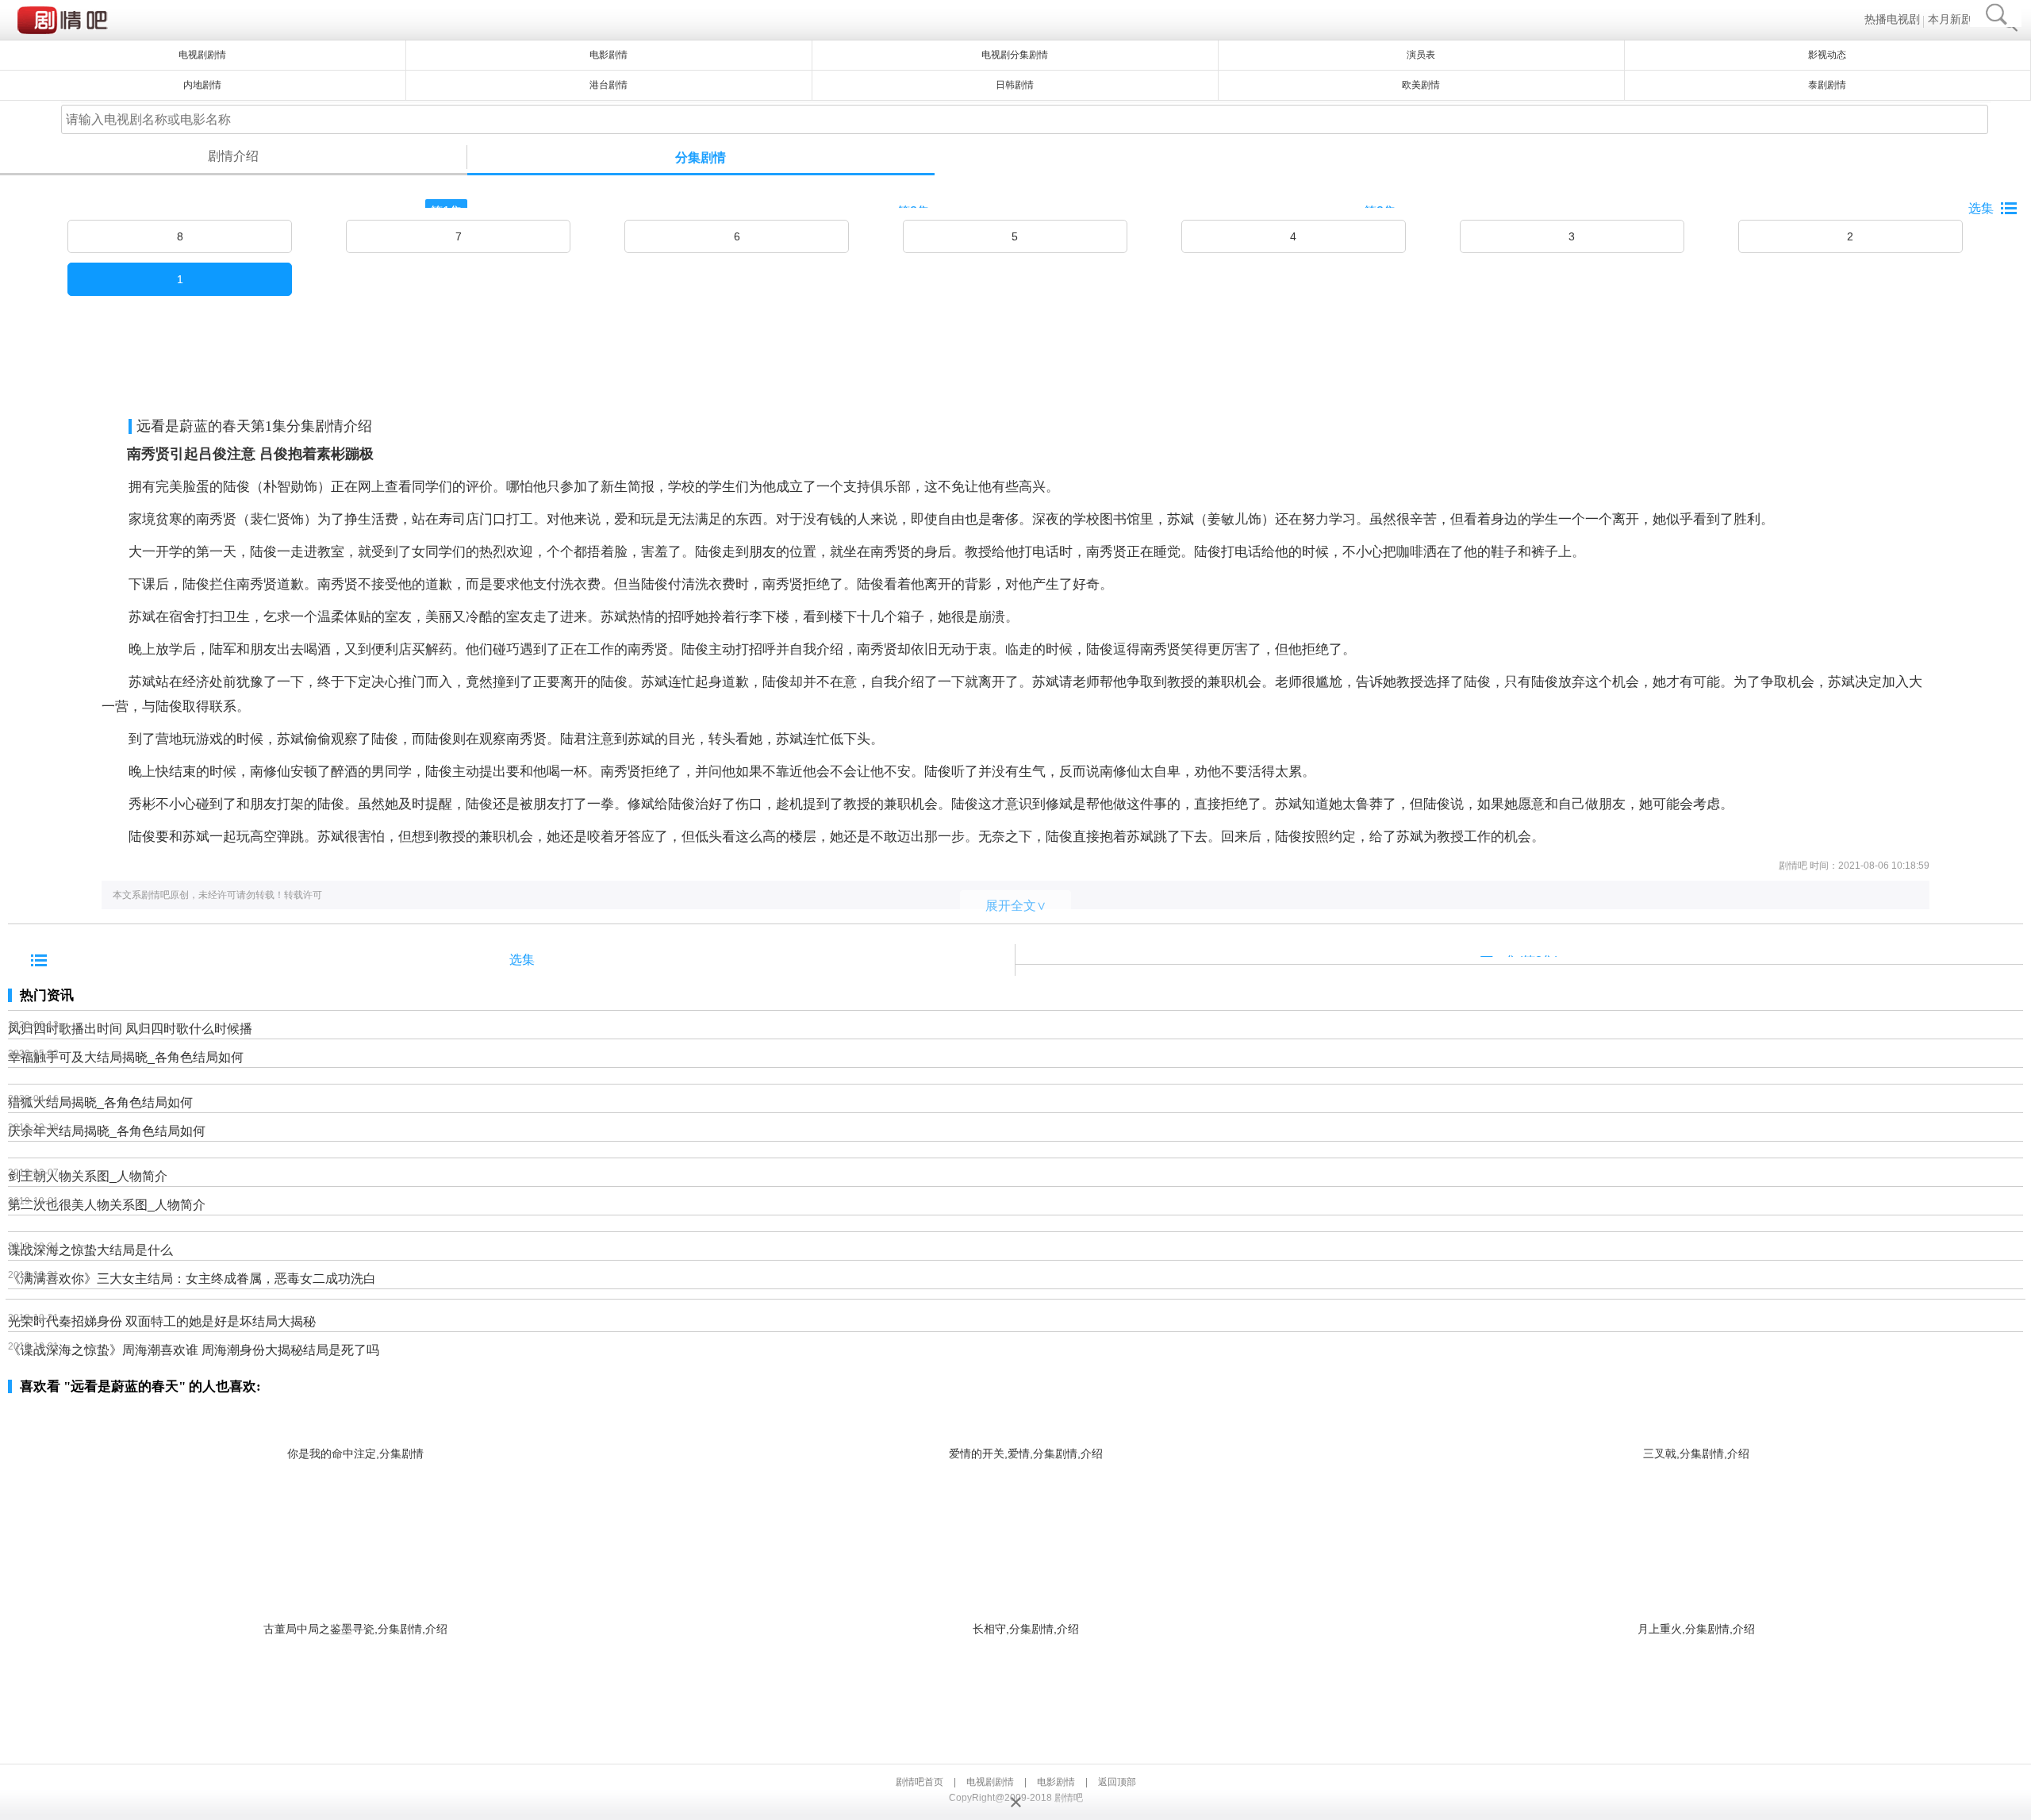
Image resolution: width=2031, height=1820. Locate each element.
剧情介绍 (233, 156)
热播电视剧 (1892, 19)
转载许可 (303, 895)
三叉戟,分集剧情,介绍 (1696, 1453)
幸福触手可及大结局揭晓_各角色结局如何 (126, 1057)
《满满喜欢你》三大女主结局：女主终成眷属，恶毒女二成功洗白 (192, 1279)
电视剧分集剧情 (1015, 55)
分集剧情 (701, 157)
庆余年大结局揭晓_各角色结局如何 (107, 1131)
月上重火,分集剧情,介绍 (1696, 1629)
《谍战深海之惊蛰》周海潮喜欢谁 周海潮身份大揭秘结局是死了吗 (194, 1350)
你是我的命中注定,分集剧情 (355, 1453)
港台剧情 (609, 85)
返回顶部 (1117, 1782)
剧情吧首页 (920, 1782)
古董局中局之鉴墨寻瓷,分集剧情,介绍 (355, 1629)
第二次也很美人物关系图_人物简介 (107, 1205)
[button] (1998, 214)
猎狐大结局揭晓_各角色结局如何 (100, 1102)
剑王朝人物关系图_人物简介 (88, 1176)
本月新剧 (1950, 19)
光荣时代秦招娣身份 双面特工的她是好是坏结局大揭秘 (162, 1321)
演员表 (1421, 55)
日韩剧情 (1015, 85)
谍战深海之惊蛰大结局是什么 (90, 1250)
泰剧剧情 (1827, 85)
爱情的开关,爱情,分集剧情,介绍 (1026, 1453)
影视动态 (1827, 55)
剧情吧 (65, 20)
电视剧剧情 (990, 1782)
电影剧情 (609, 55)
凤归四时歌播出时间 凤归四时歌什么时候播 (130, 1029)
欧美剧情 (1421, 85)
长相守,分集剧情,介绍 (1026, 1629)
